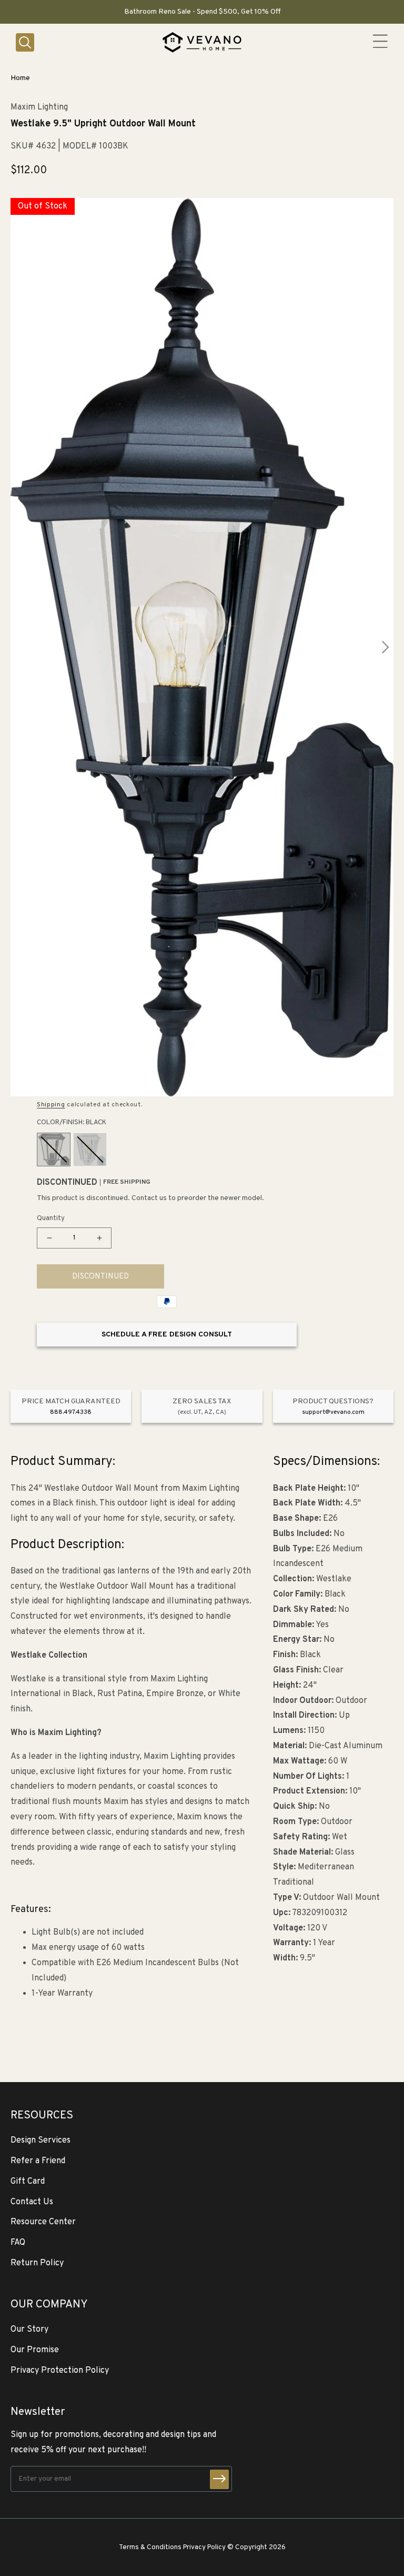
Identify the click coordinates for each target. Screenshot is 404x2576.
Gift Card (28, 2182)
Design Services (41, 2141)
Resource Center (43, 2222)
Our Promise (35, 2350)
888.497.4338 (71, 1412)
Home (20, 78)
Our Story (29, 2330)
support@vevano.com (333, 1412)
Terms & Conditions (150, 2547)
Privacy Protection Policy (60, 2371)
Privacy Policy (204, 2547)
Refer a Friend (38, 2161)
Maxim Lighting (39, 108)
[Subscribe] (219, 2479)
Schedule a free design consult (167, 1335)
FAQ (18, 2243)
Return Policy (37, 2263)
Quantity (51, 1218)
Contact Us (32, 2202)
